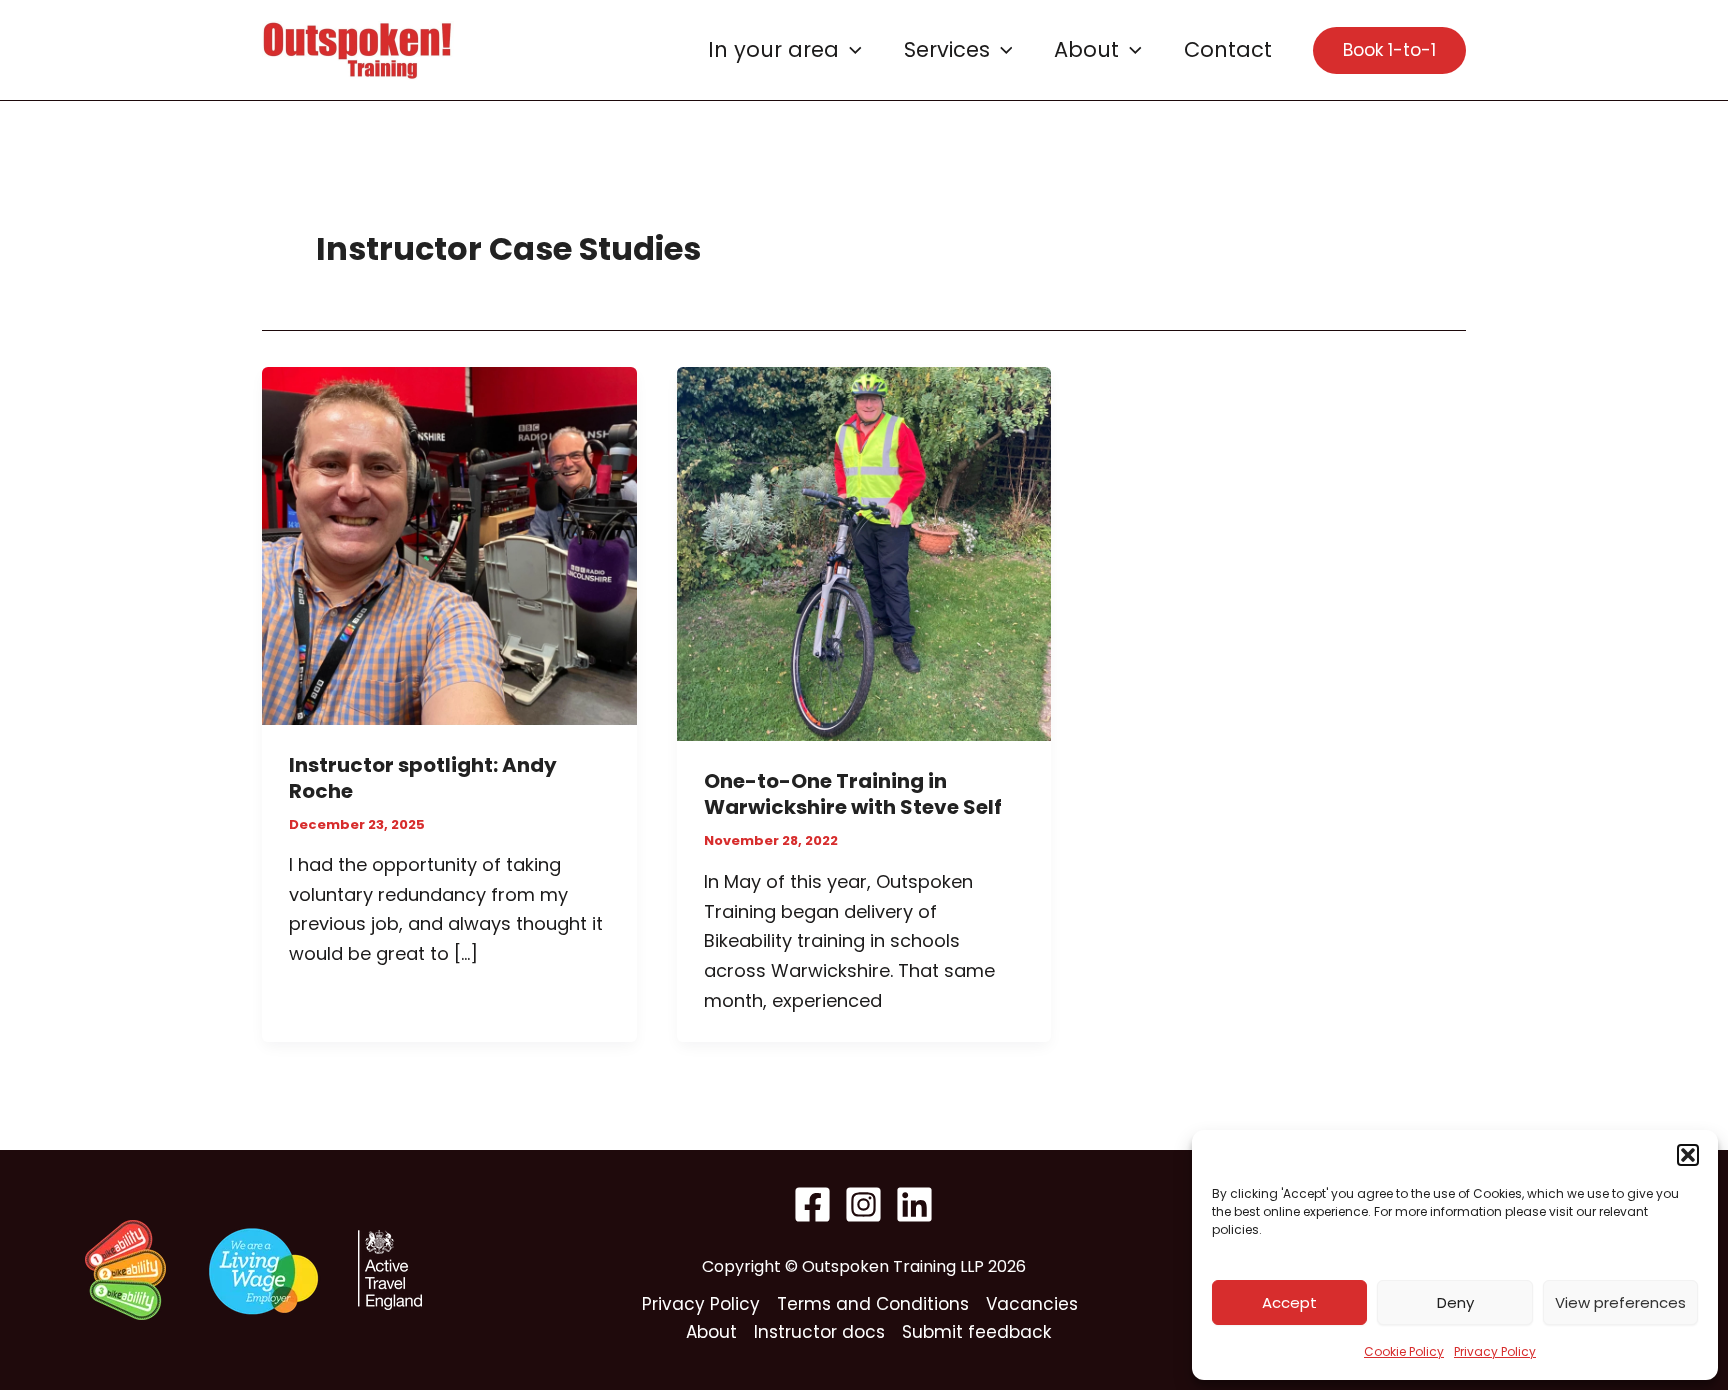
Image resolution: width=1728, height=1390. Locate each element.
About (1086, 49)
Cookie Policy (1404, 1351)
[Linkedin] (914, 1204)
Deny (1455, 1302)
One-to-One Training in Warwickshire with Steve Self (853, 794)
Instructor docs (819, 1332)
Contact (1228, 49)
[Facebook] (812, 1204)
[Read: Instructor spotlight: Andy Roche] (449, 544)
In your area (773, 49)
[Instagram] (863, 1204)
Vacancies (1032, 1304)
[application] (850, 50)
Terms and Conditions (873, 1304)
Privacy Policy (1495, 1351)
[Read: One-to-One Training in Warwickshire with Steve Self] (864, 552)
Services (947, 49)
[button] (1688, 1155)
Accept (1289, 1302)
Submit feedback (976, 1332)
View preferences (1620, 1302)
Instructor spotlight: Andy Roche (423, 778)
